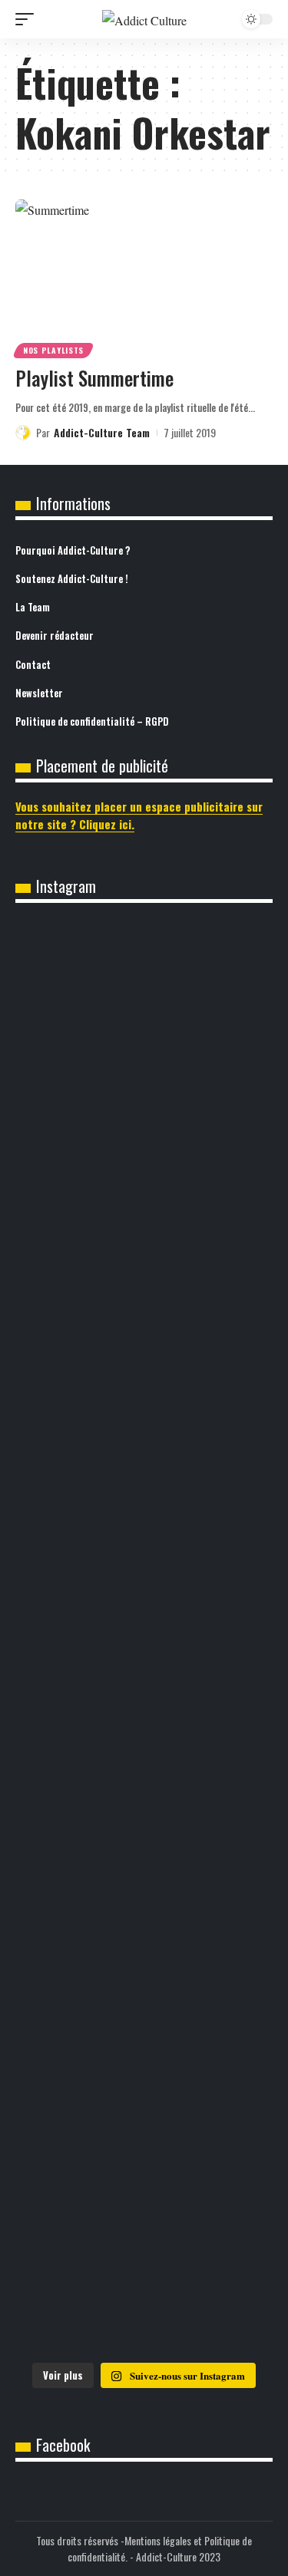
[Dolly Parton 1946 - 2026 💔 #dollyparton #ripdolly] (144, 1598)
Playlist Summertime (94, 378)
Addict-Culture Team (102, 432)
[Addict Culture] (144, 19)
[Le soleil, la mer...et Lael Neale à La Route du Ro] (144, 2298)
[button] (28, 19)
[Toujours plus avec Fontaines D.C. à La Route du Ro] (144, 1674)
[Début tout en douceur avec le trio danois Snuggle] (144, 2180)
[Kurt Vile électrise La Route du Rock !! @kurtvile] (144, 1878)
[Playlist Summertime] (144, 277)
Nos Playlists (53, 350)
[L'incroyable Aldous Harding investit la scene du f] (144, 2062)
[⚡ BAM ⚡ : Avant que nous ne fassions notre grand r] (144, 1251)
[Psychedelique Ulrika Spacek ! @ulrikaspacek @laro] (144, 1965)
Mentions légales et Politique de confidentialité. (160, 2548)
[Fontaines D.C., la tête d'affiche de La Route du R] (144, 1781)
